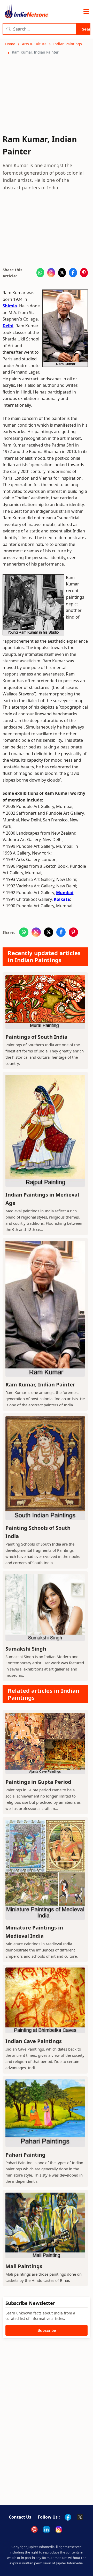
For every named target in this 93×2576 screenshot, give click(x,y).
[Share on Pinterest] (84, 273)
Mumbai (65, 893)
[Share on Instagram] (51, 273)
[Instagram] (59, 2529)
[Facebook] (68, 2517)
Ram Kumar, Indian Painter (40, 1384)
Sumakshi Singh (26, 1649)
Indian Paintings (68, 44)
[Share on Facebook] (73, 273)
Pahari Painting (25, 2155)
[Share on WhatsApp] (40, 273)
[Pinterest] (34, 2529)
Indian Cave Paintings (34, 2041)
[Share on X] (62, 273)
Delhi (8, 326)
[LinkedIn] (47, 2529)
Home (10, 44)
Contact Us (20, 2517)
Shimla (10, 306)
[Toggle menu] (86, 12)
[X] (80, 2517)
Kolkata (62, 899)
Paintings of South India (36, 1037)
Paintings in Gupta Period (38, 1782)
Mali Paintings (24, 2266)
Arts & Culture (34, 44)
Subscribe (47, 2330)
